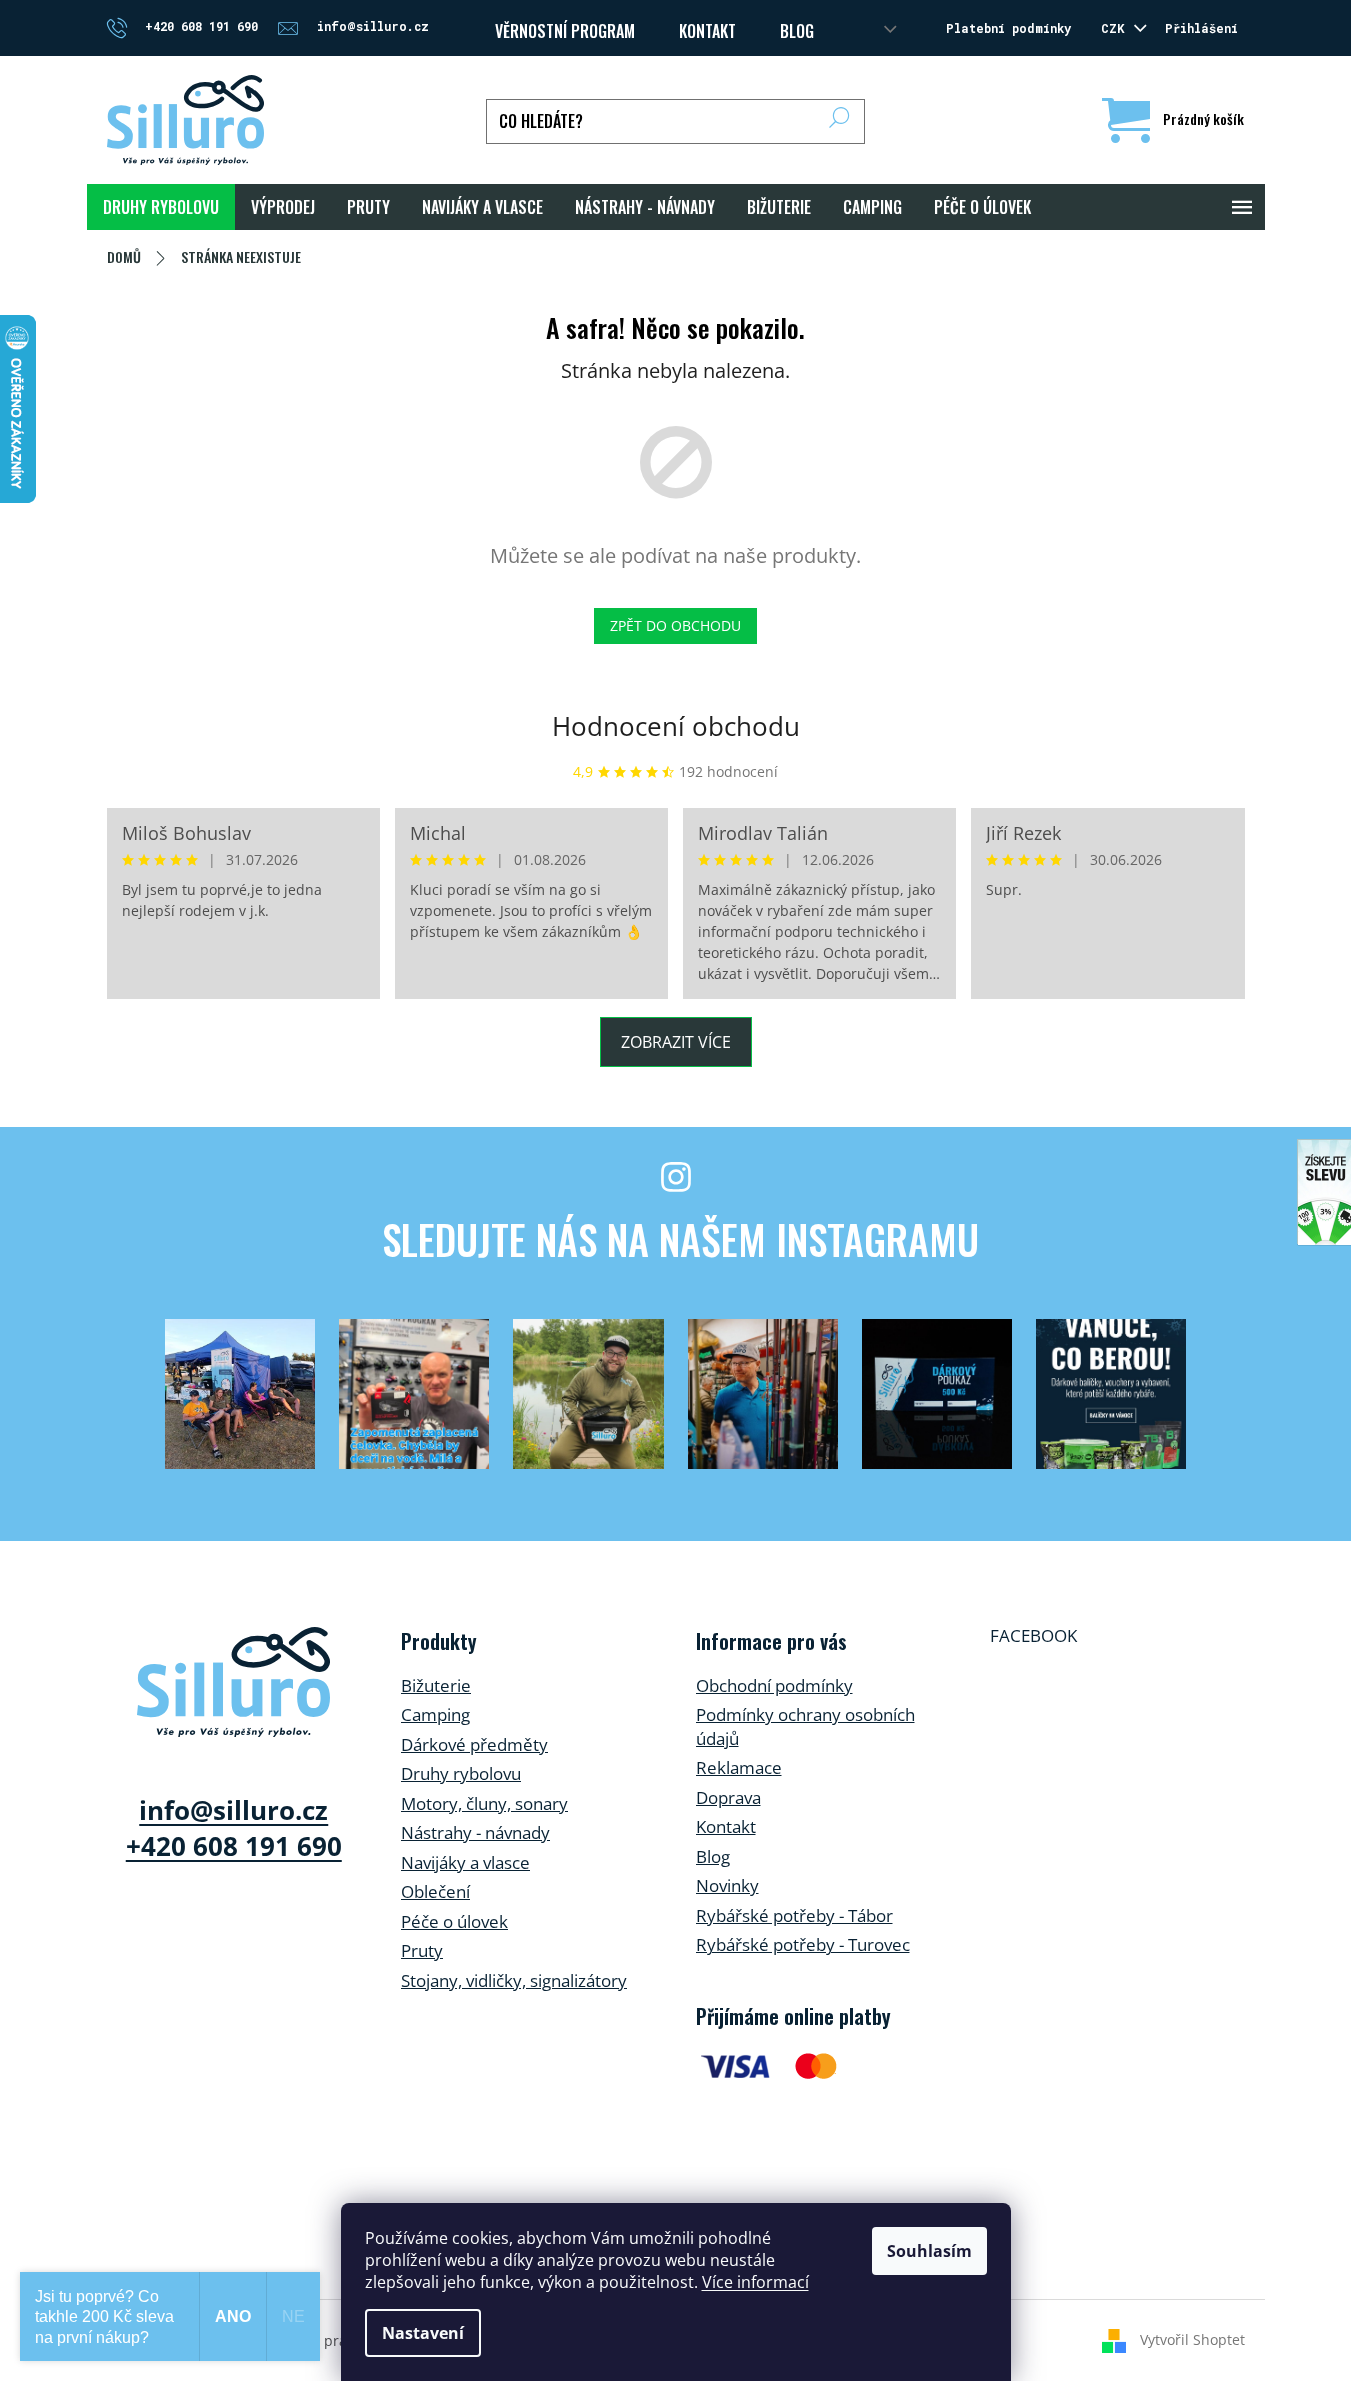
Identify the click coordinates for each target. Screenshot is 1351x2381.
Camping (435, 1714)
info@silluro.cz (233, 1810)
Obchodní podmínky (774, 1685)
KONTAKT (707, 31)
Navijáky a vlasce (465, 1862)
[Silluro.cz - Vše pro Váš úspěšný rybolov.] (233, 1682)
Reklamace (739, 1767)
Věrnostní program (565, 31)
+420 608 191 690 (234, 1846)
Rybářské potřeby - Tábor (794, 1915)
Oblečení (435, 1891)
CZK (1116, 28)
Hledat (839, 121)
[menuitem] (161, 207)
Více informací (755, 2282)
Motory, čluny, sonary (484, 1803)
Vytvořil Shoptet (1192, 2339)
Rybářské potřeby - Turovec (803, 1944)
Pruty (422, 1950)
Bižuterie (436, 1685)
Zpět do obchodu (675, 625)
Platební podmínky (1008, 28)
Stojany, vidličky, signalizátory (514, 1980)
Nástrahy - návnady (475, 1832)
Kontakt (726, 1826)
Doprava (728, 1797)
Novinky (727, 1885)
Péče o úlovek (454, 1921)
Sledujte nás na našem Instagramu (680, 1239)
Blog (797, 31)
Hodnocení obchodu (676, 726)
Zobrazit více (676, 1042)
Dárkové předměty (474, 1744)
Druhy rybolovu (461, 1773)
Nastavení (423, 2333)
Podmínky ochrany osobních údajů (805, 1726)
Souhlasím (929, 2251)
